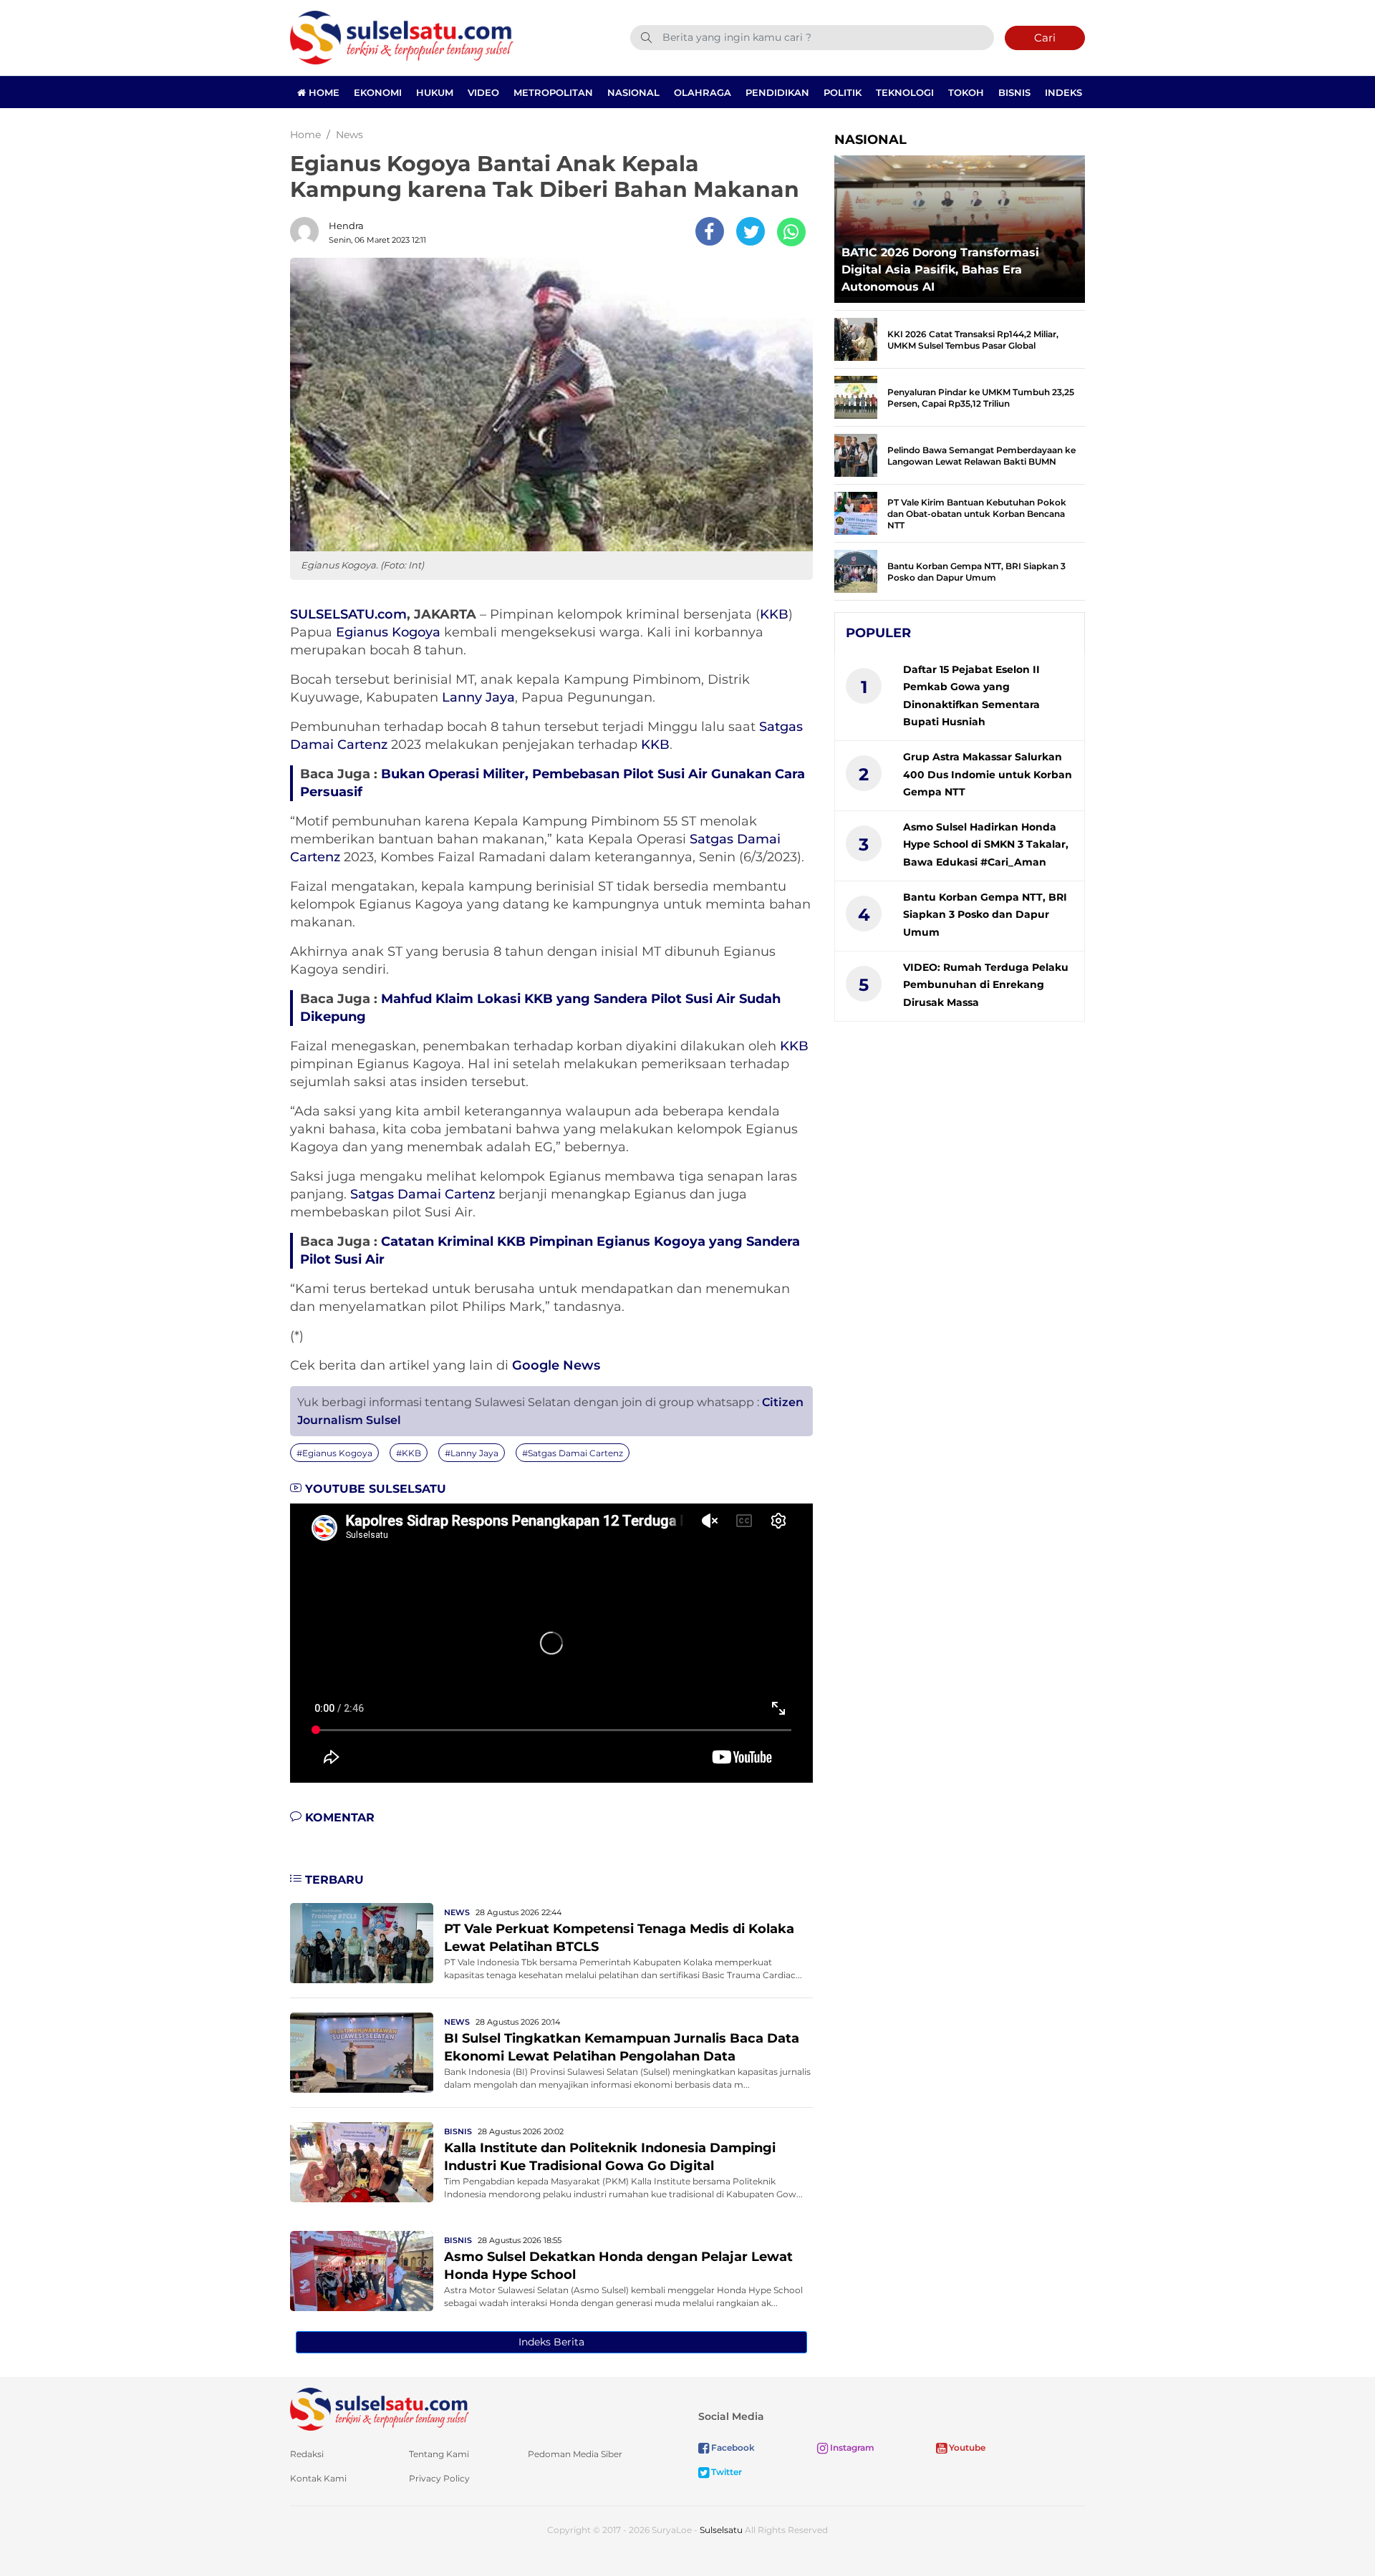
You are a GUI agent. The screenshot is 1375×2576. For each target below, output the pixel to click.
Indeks (1063, 92)
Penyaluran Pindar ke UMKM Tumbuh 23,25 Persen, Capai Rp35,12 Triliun (981, 398)
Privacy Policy (439, 2478)
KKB (774, 614)
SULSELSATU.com (348, 614)
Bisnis (1014, 92)
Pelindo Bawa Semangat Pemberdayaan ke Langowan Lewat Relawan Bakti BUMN (981, 456)
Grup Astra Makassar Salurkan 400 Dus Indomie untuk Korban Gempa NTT (988, 774)
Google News (556, 1365)
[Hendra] (308, 231)
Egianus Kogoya (388, 632)
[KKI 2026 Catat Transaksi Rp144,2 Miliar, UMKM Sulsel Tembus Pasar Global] (856, 338)
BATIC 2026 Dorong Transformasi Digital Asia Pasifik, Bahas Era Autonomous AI (940, 270)
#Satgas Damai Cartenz (573, 1453)
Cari (1045, 38)
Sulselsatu (721, 2530)
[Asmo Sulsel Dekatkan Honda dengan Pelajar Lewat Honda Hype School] (362, 2270)
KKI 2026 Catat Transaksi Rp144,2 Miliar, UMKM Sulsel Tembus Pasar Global (973, 340)
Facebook (732, 2447)
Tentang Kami (439, 2454)
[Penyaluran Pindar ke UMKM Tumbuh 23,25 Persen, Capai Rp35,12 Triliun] (856, 396)
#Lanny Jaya (472, 1453)
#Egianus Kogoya (334, 1453)
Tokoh (966, 92)
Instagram (851, 2447)
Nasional (633, 92)
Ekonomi (378, 92)
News (457, 1912)
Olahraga (703, 92)
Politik (843, 92)
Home (323, 92)
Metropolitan (553, 92)
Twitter (725, 2472)
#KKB (409, 1453)
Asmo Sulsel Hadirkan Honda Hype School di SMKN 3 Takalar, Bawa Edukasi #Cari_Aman (986, 844)
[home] (380, 2408)
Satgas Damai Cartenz (423, 1194)
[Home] (402, 37)
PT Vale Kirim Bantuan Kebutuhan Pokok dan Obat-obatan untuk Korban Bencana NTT (977, 514)
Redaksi (307, 2454)
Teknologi (905, 92)
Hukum (435, 92)
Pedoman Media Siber (575, 2454)
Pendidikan (777, 92)
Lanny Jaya (478, 697)
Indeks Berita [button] (551, 2342)
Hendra (346, 226)
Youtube (966, 2447)
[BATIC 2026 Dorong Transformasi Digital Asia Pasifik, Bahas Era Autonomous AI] (960, 225)
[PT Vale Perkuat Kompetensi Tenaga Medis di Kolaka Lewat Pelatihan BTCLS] (362, 1942)
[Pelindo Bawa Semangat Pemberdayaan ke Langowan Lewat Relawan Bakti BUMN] (856, 454)
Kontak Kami (318, 2478)
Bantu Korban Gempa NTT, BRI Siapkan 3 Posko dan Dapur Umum (976, 572)
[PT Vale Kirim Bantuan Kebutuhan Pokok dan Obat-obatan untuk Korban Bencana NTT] (856, 512)
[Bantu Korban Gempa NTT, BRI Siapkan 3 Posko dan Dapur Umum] (856, 570)
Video (483, 92)
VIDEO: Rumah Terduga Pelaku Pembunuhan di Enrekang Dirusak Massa (986, 985)
